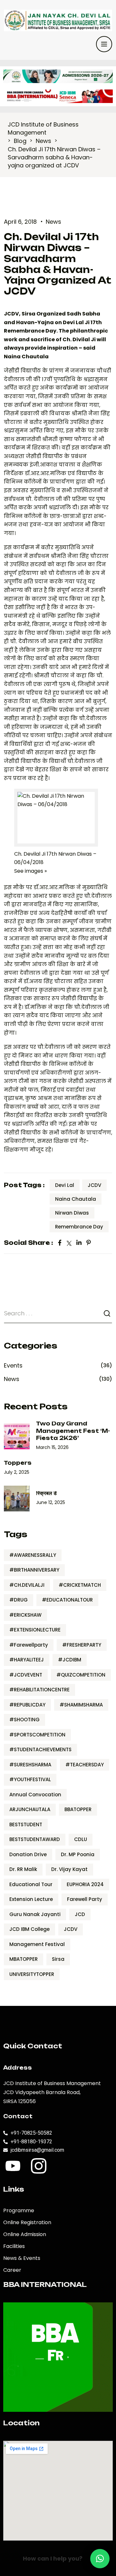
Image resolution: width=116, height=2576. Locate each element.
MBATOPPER (24, 1959)
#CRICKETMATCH (80, 1585)
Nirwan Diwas (72, 1213)
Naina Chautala (76, 1199)
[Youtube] (13, 2166)
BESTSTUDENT (26, 1824)
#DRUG (19, 1600)
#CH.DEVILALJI (27, 1585)
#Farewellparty (29, 1645)
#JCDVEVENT (26, 1675)
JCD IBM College (29, 1929)
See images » (30, 871)
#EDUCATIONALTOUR (67, 1600)
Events (13, 1365)
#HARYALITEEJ (27, 1660)
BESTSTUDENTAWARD (35, 1839)
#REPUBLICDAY (27, 1705)
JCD (80, 1914)
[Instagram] (39, 2166)
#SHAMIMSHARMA (81, 1705)
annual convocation (35, 1795)
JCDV (94, 1185)
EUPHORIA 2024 (85, 1884)
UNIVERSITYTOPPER (32, 1974)
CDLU (81, 1839)
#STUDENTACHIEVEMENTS (40, 1749)
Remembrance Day (79, 1227)
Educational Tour (31, 1884)
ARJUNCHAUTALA (30, 1809)
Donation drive (28, 1854)
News (53, 222)
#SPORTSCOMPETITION (37, 1735)
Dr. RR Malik (23, 1869)
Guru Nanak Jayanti (35, 1914)
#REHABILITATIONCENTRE (39, 1690)
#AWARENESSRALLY (33, 1555)
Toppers (18, 1463)
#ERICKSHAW (25, 1615)
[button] (100, 2559)
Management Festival (37, 1944)
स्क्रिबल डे (46, 1493)
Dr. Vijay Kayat (69, 1869)
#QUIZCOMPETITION (81, 1675)
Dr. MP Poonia (78, 1854)
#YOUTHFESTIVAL (30, 1779)
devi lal (65, 1185)
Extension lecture (31, 1899)
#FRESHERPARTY (82, 1645)
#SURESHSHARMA (30, 1765)
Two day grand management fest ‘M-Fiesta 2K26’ (73, 1431)
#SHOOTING (24, 1720)
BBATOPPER (78, 1809)
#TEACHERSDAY (85, 1765)
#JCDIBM (70, 1660)
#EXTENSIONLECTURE (35, 1630)
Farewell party (85, 1899)
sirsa (58, 1959)
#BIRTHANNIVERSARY (34, 1570)
